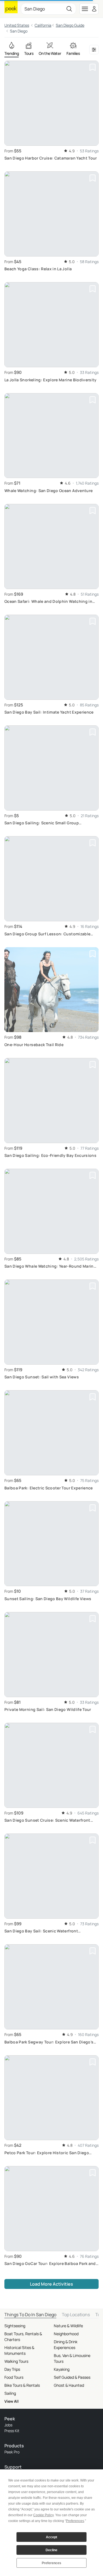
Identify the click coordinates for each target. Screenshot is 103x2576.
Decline (51, 2550)
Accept (51, 2537)
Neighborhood (66, 2334)
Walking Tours (16, 2361)
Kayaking (62, 2369)
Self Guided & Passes (72, 2377)
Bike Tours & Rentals (22, 2385)
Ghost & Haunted (69, 2385)
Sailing (10, 2393)
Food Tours (14, 2377)
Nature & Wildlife (68, 2326)
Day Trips (12, 2369)
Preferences (51, 2563)
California (43, 25)
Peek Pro (12, 2452)
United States (17, 25)
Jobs (8, 2425)
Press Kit (12, 2431)
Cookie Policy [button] (43, 2515)
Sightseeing (15, 2326)
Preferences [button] (75, 2521)
